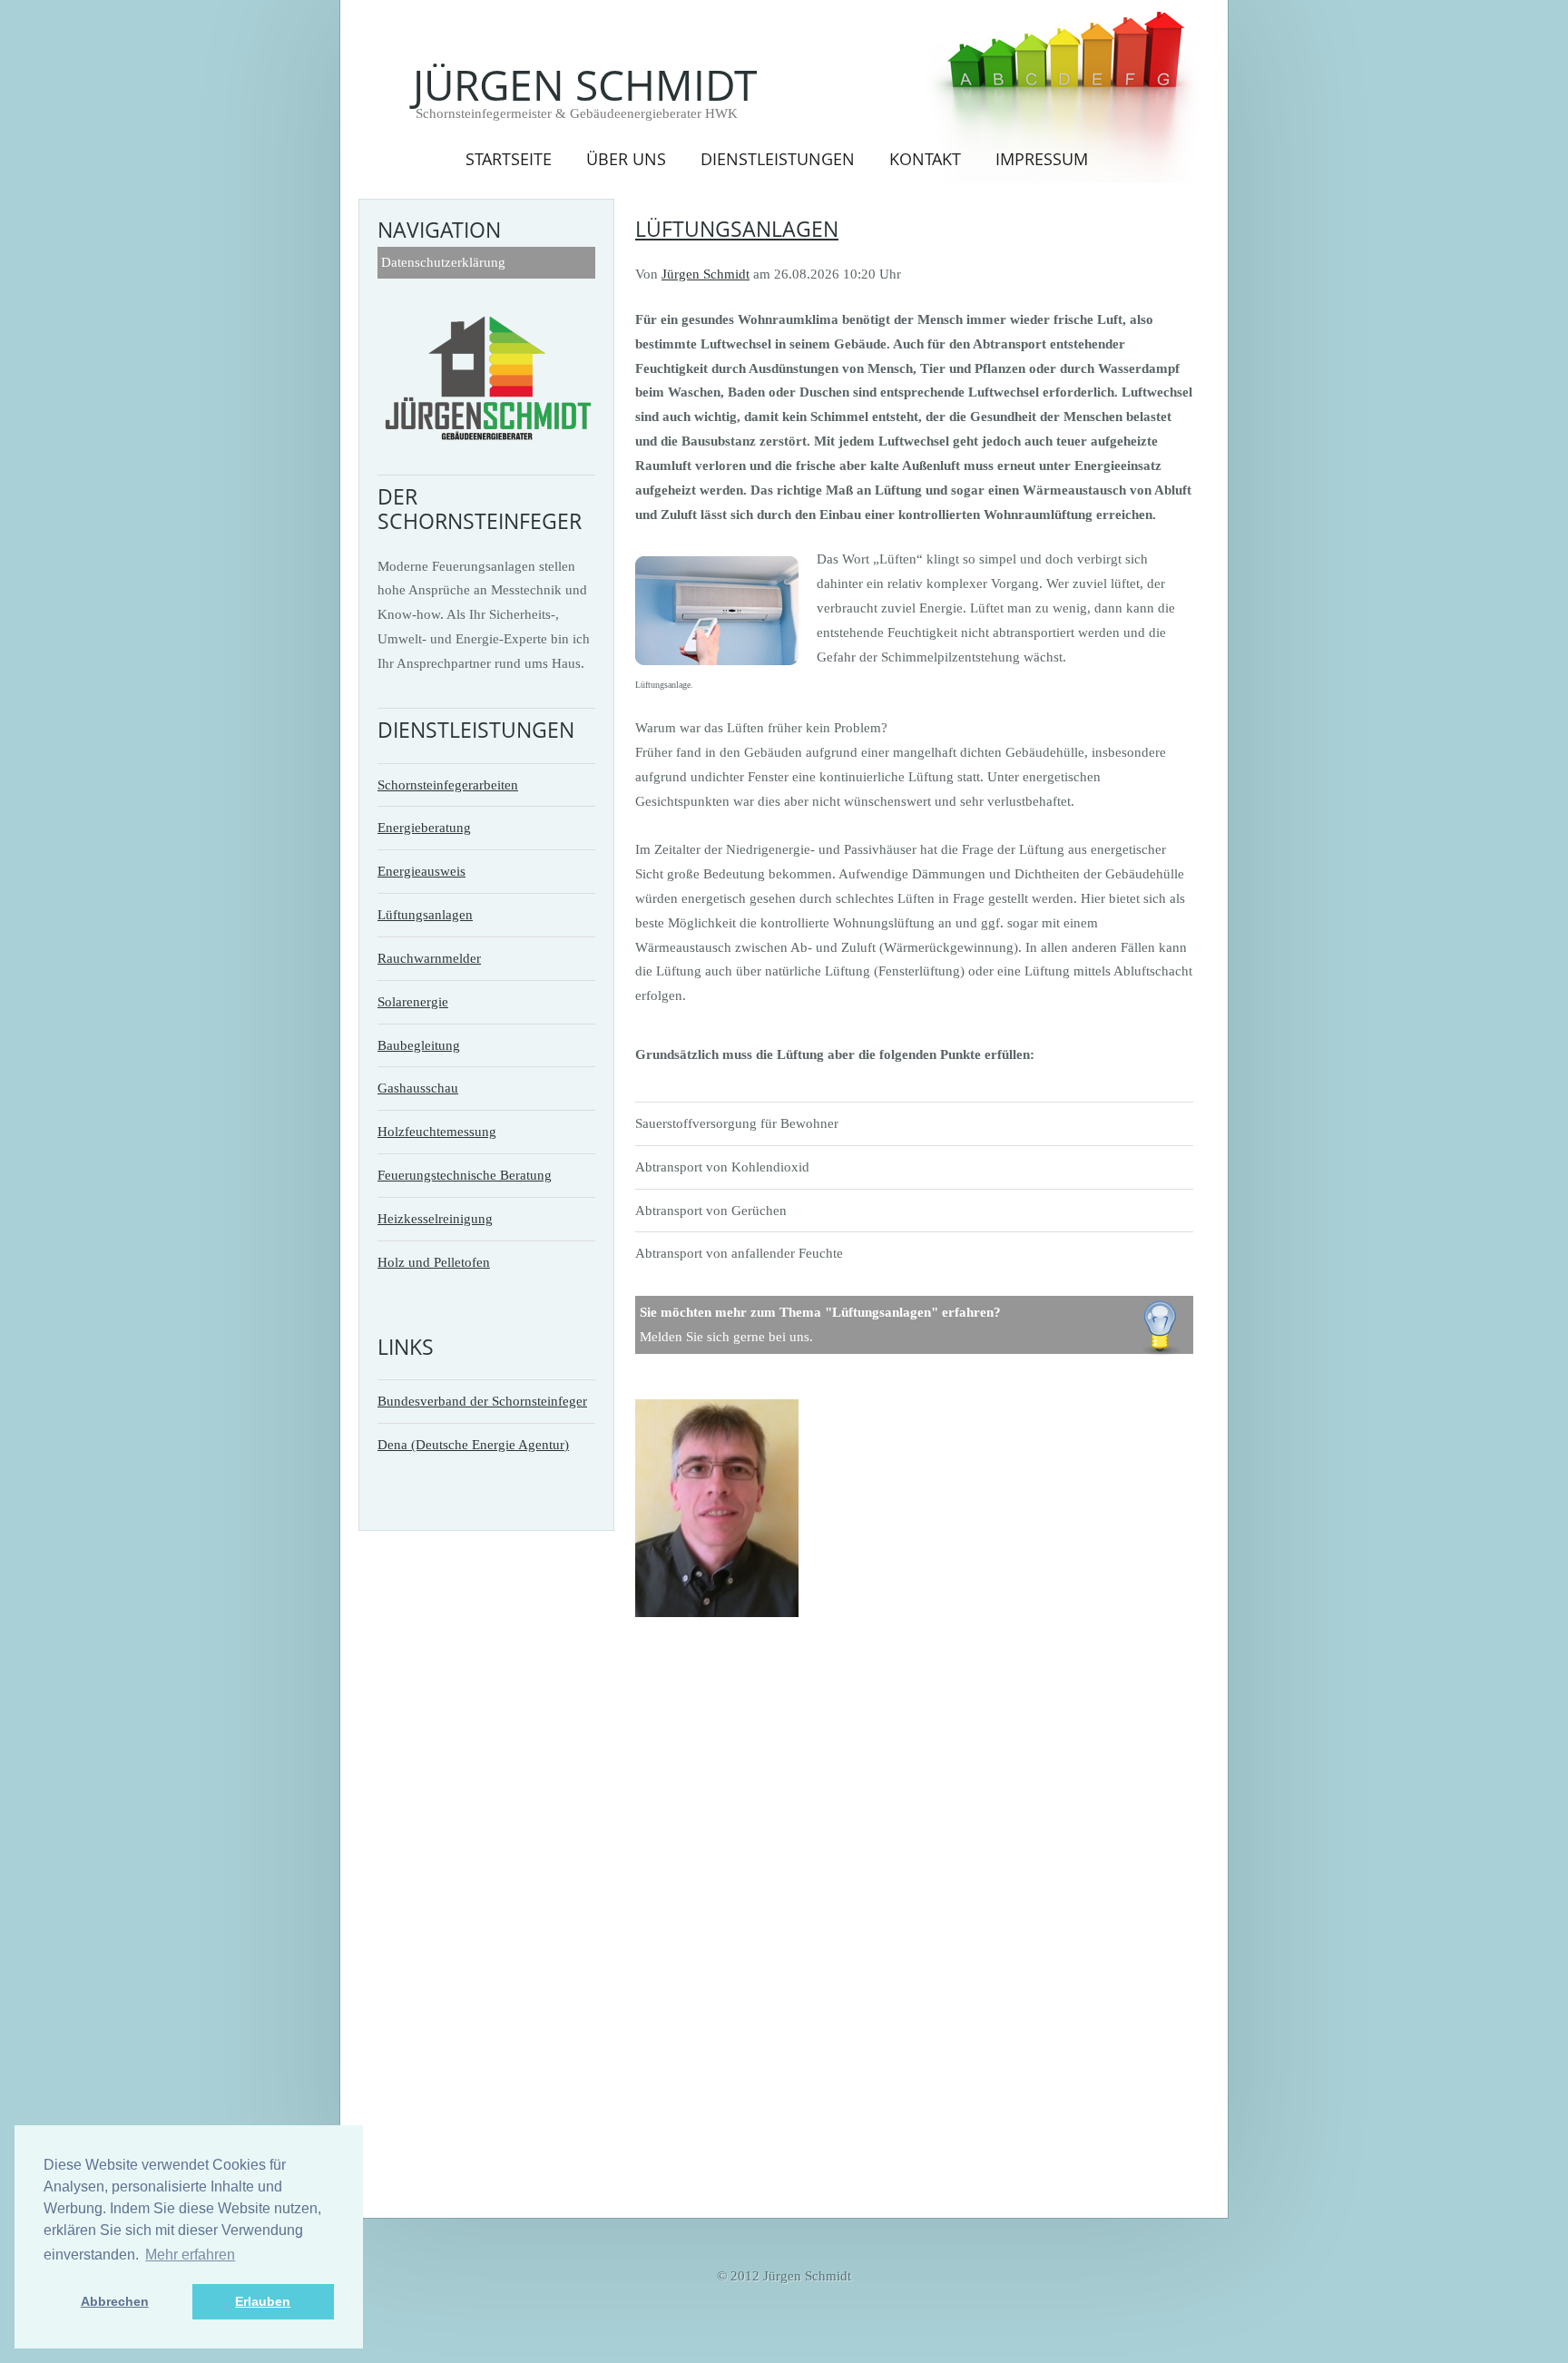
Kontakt (925, 158)
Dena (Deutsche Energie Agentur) (473, 1444)
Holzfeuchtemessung (437, 1131)
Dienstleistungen (778, 158)
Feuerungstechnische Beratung (465, 1175)
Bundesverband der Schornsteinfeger (482, 1401)
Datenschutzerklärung (443, 262)
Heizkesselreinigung (435, 1218)
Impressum (1042, 158)
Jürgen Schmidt (585, 84)
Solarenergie (413, 1001)
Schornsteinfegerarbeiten (448, 784)
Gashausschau (418, 1088)
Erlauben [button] (263, 2301)
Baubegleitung (419, 1045)
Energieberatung (424, 827)
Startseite (509, 158)
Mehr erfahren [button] (190, 2255)
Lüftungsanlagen (425, 914)
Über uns (626, 158)
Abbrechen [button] (115, 2301)
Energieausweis (421, 871)
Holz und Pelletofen (434, 1262)
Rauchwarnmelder (429, 958)
